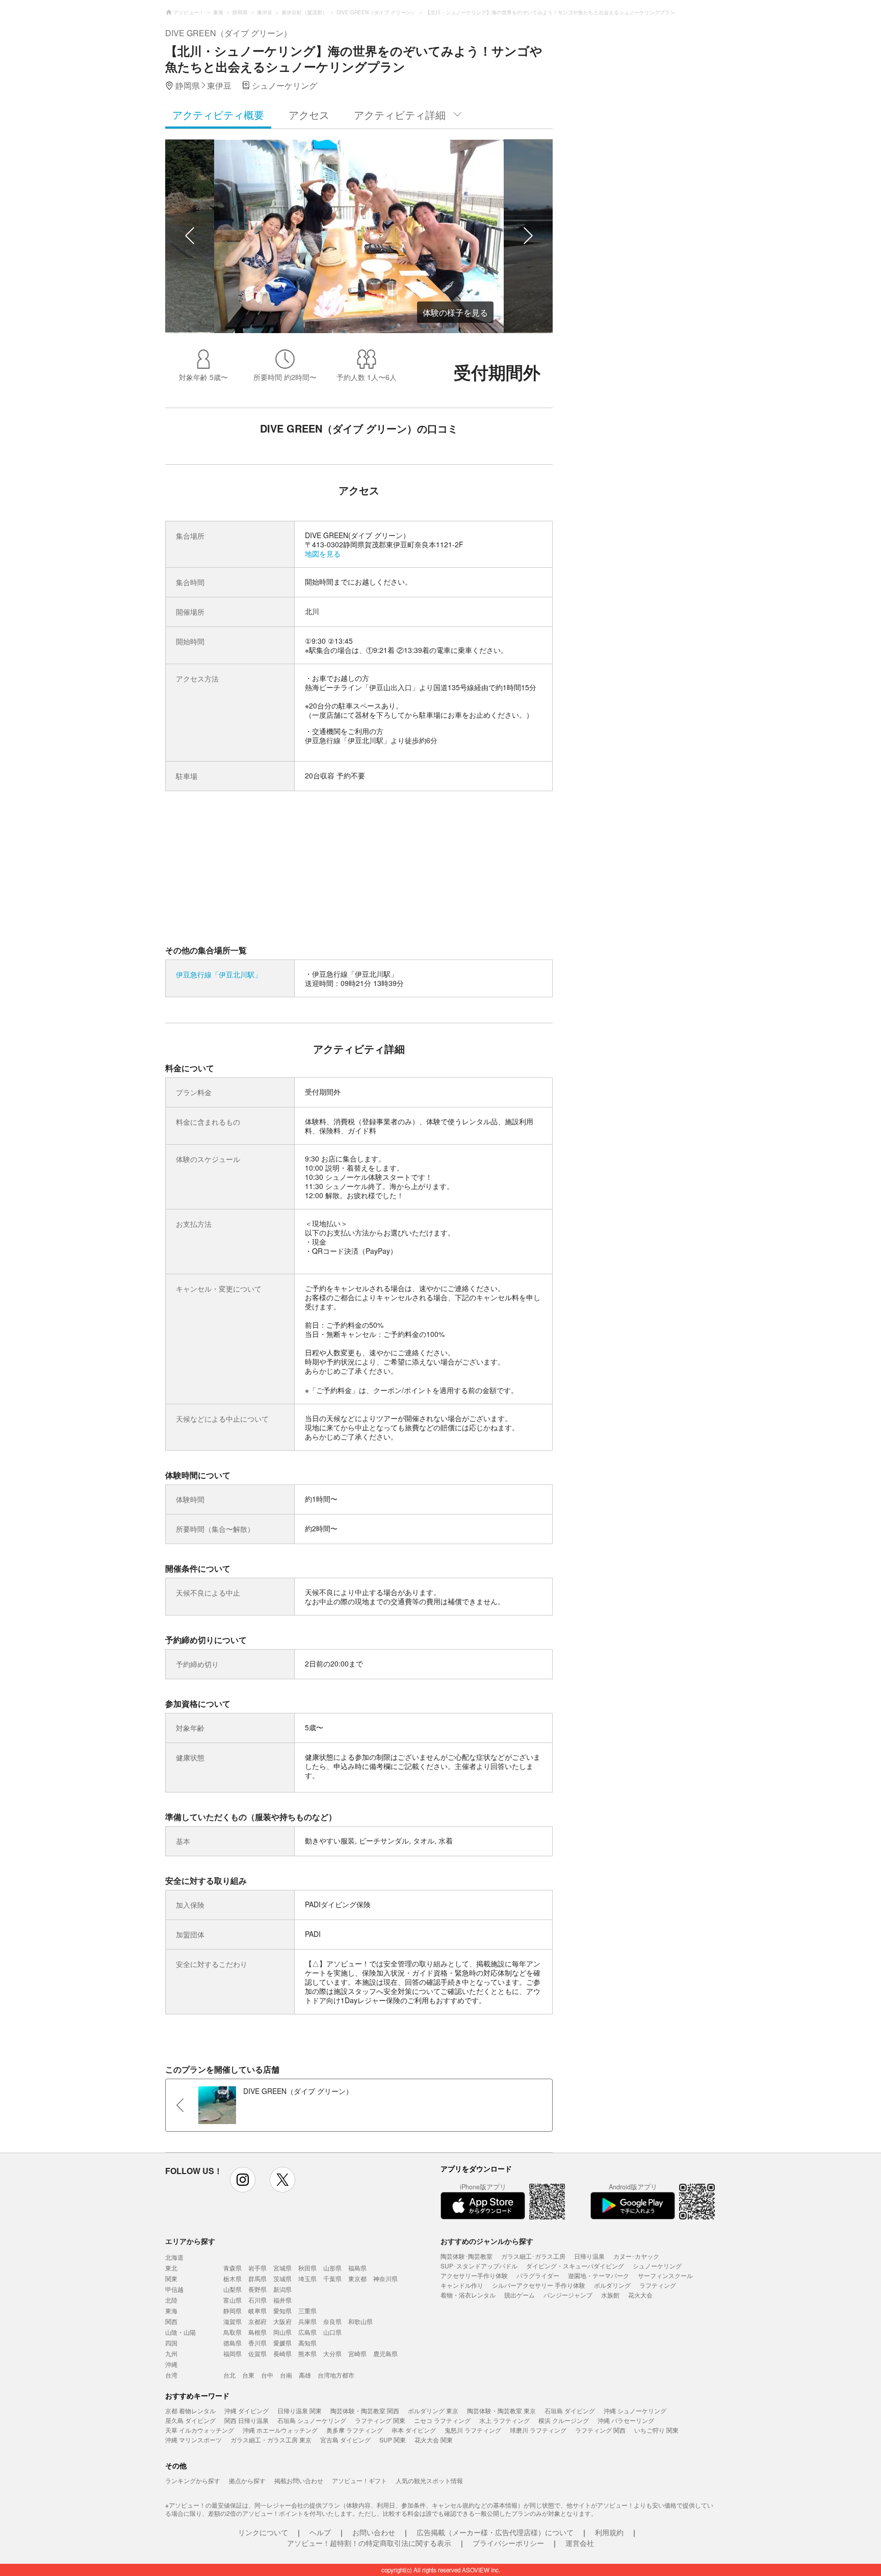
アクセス (309, 115)
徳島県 (232, 2343)
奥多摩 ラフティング (355, 2430)
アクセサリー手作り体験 (474, 2275)
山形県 (332, 2268)
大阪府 (282, 2321)
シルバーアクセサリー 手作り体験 (539, 2285)
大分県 (332, 2353)
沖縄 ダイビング (247, 2410)
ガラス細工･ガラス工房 (533, 2256)
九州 (171, 2353)
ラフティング (658, 2285)
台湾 (171, 2375)
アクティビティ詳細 (400, 115)
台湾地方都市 (336, 2375)
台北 (229, 2375)
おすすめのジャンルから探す (487, 2241)
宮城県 (282, 2268)
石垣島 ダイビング (570, 2410)
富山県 (232, 2300)
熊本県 (307, 2353)
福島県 (357, 2268)
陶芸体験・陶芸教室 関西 (365, 2410)
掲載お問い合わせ (299, 2480)
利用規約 (609, 2532)
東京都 (357, 2278)
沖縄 (171, 2364)
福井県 (282, 2300)
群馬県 (257, 2278)
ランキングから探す (193, 2480)
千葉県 (332, 2278)
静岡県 (232, 2310)
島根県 (257, 2332)
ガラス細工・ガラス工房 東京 (271, 2440)
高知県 (307, 2343)
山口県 (332, 2332)
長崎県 (282, 2353)
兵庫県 (307, 2321)
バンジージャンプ (568, 2295)
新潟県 (282, 2289)
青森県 (232, 2268)
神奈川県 (385, 2278)
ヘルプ (320, 2532)
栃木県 (232, 2278)
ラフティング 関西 (600, 2430)
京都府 (257, 2321)
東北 (171, 2268)
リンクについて (263, 2532)
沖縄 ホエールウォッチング (280, 2430)
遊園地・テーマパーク (599, 2275)
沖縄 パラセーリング (626, 2420)
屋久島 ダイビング (190, 2420)
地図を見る (323, 553)
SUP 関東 (393, 2440)
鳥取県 (232, 2332)
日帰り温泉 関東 (300, 2410)
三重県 (307, 2310)
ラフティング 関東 (380, 2420)
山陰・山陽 (180, 2332)
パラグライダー (538, 2275)
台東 (248, 2375)
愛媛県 (282, 2343)
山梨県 (232, 2289)
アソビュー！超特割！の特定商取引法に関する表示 (369, 2543)
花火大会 (640, 2295)
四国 (171, 2343)
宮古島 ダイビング (345, 2440)
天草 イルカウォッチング (200, 2430)
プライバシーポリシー (508, 2543)
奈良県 (332, 2321)
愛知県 (282, 2310)
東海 (171, 2310)
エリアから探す (190, 2241)
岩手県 (257, 2268)
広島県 (307, 2332)
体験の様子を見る (455, 312)
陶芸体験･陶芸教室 (467, 2256)
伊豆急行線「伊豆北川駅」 (219, 974)
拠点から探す (247, 2480)
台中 (267, 2375)
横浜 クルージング (564, 2420)
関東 (171, 2278)
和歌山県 (360, 2321)
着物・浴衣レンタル (468, 2295)
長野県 (257, 2289)
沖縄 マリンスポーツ (193, 2440)
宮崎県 (357, 2353)
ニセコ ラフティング (442, 2420)
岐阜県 (257, 2310)
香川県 (257, 2343)
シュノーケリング (657, 2266)
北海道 (174, 2257)
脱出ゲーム (520, 2295)
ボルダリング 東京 (433, 2410)
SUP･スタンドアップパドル (479, 2266)
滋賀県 (232, 2321)
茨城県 (282, 2278)
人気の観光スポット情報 (429, 2480)
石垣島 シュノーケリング (312, 2420)
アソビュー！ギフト (359, 2480)
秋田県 (307, 2268)
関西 (171, 2321)
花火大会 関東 (434, 2440)
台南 (286, 2375)
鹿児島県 (385, 2353)
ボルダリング (612, 2285)
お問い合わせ (374, 2532)
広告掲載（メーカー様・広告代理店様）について (495, 2532)
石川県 (257, 2300)
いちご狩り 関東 (656, 2430)
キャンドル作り (462, 2285)
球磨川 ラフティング (538, 2430)
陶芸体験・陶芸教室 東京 (501, 2410)
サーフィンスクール (665, 2275)
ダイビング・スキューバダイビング (575, 2266)
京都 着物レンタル (190, 2410)
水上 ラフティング (504, 2420)
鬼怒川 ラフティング (473, 2430)
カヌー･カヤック (636, 2256)
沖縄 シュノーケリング (635, 2410)
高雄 (305, 2375)
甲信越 (174, 2289)
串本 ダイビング (414, 2430)
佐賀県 (257, 2353)
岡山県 (282, 2332)
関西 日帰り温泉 (247, 2420)
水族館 (610, 2295)
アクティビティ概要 (218, 115)
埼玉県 (307, 2278)
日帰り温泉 (589, 2256)
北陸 (171, 2300)
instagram (243, 2180)
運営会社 (580, 2543)
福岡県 (232, 2353)
